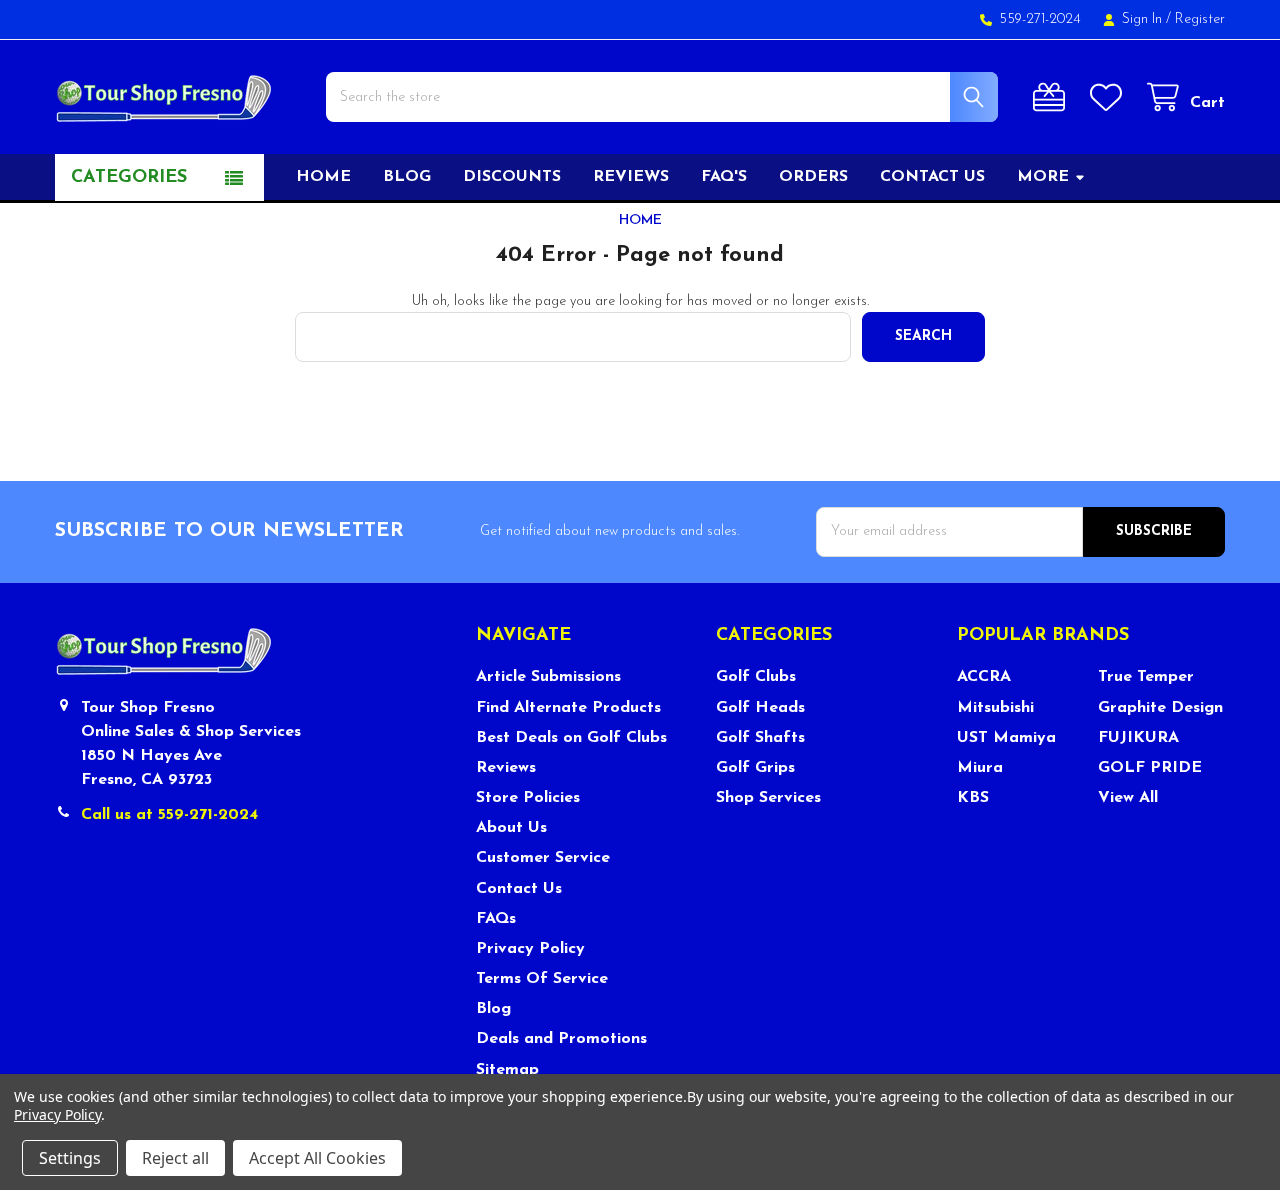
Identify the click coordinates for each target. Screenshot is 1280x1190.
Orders (813, 177)
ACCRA (984, 677)
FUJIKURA (1138, 738)
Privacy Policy (530, 949)
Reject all (175, 1158)
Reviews (631, 177)
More (1043, 177)
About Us (511, 828)
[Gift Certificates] (1053, 97)
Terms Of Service (542, 979)
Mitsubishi (995, 708)
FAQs (496, 919)
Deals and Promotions (561, 1039)
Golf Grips (755, 768)
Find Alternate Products (568, 708)
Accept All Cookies (317, 1158)
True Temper (1146, 677)
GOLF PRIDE (1150, 768)
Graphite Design (1160, 708)
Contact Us (519, 889)
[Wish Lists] (1110, 97)
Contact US (932, 177)
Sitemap (507, 1070)
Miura (980, 768)
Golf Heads (760, 708)
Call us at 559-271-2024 (169, 815)
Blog (407, 177)
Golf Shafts (760, 738)
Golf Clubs (756, 677)
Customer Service (543, 858)
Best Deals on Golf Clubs (571, 738)
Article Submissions (548, 677)
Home (323, 177)
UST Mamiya (1006, 738)
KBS (973, 798)
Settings (70, 1158)
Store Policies (528, 798)
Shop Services (768, 798)
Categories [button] (129, 178)
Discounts (512, 177)
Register (1200, 19)
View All (1128, 798)
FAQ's (724, 177)
